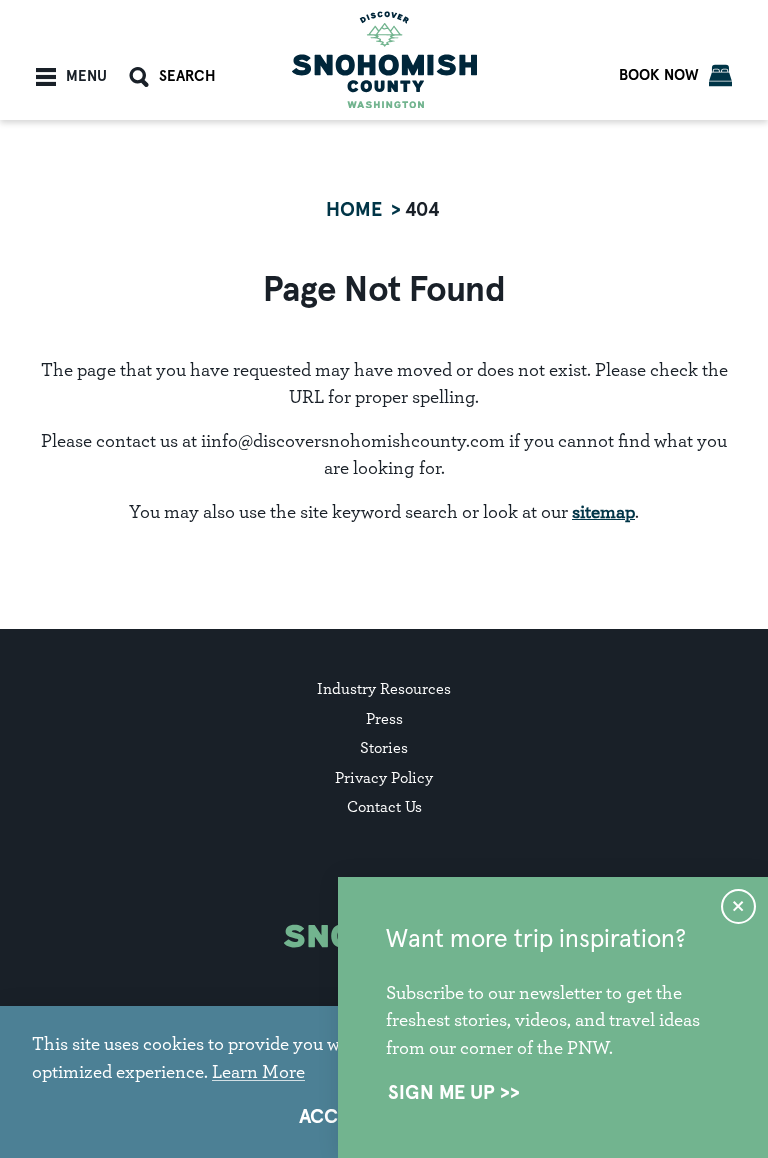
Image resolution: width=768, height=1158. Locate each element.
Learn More (258, 1071)
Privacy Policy (384, 777)
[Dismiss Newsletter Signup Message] (738, 906)
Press (384, 718)
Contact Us (384, 806)
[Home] (384, 59)
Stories (384, 747)
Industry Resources (384, 688)
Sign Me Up (441, 1093)
